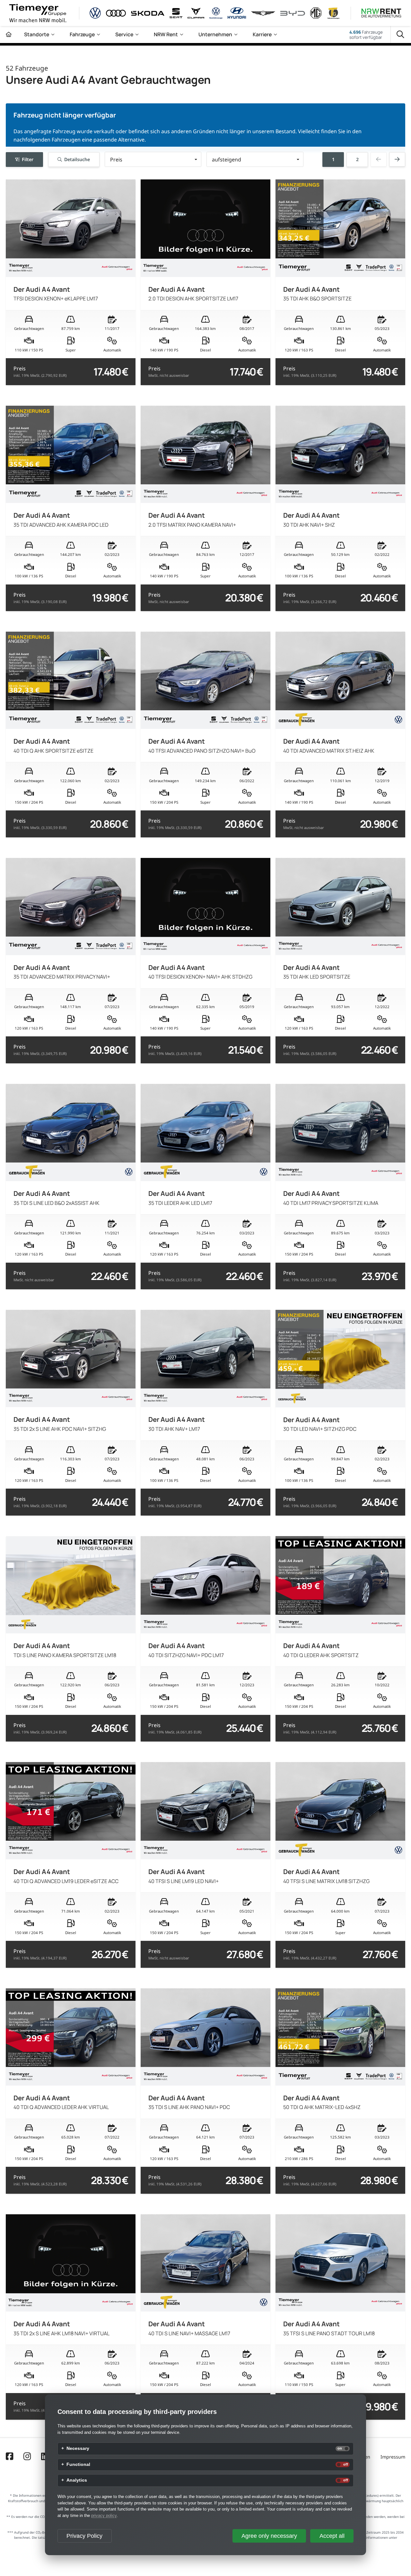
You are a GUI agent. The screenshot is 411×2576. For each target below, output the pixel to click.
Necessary (78, 2449)
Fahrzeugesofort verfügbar (366, 35)
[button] (153, 159)
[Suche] (401, 35)
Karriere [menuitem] (262, 34)
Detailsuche (77, 159)
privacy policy (104, 2515)
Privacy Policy (84, 2536)
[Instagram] (27, 2457)
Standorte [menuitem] (37, 34)
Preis (40, 372)
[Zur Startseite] (9, 35)
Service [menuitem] (124, 34)
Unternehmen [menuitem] (215, 34)
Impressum (393, 2457)
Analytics (77, 2480)
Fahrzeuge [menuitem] (82, 34)
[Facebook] (9, 2457)
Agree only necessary (269, 2536)
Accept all (332, 2536)
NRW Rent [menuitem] (166, 34)
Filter (28, 159)
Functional (78, 2465)
